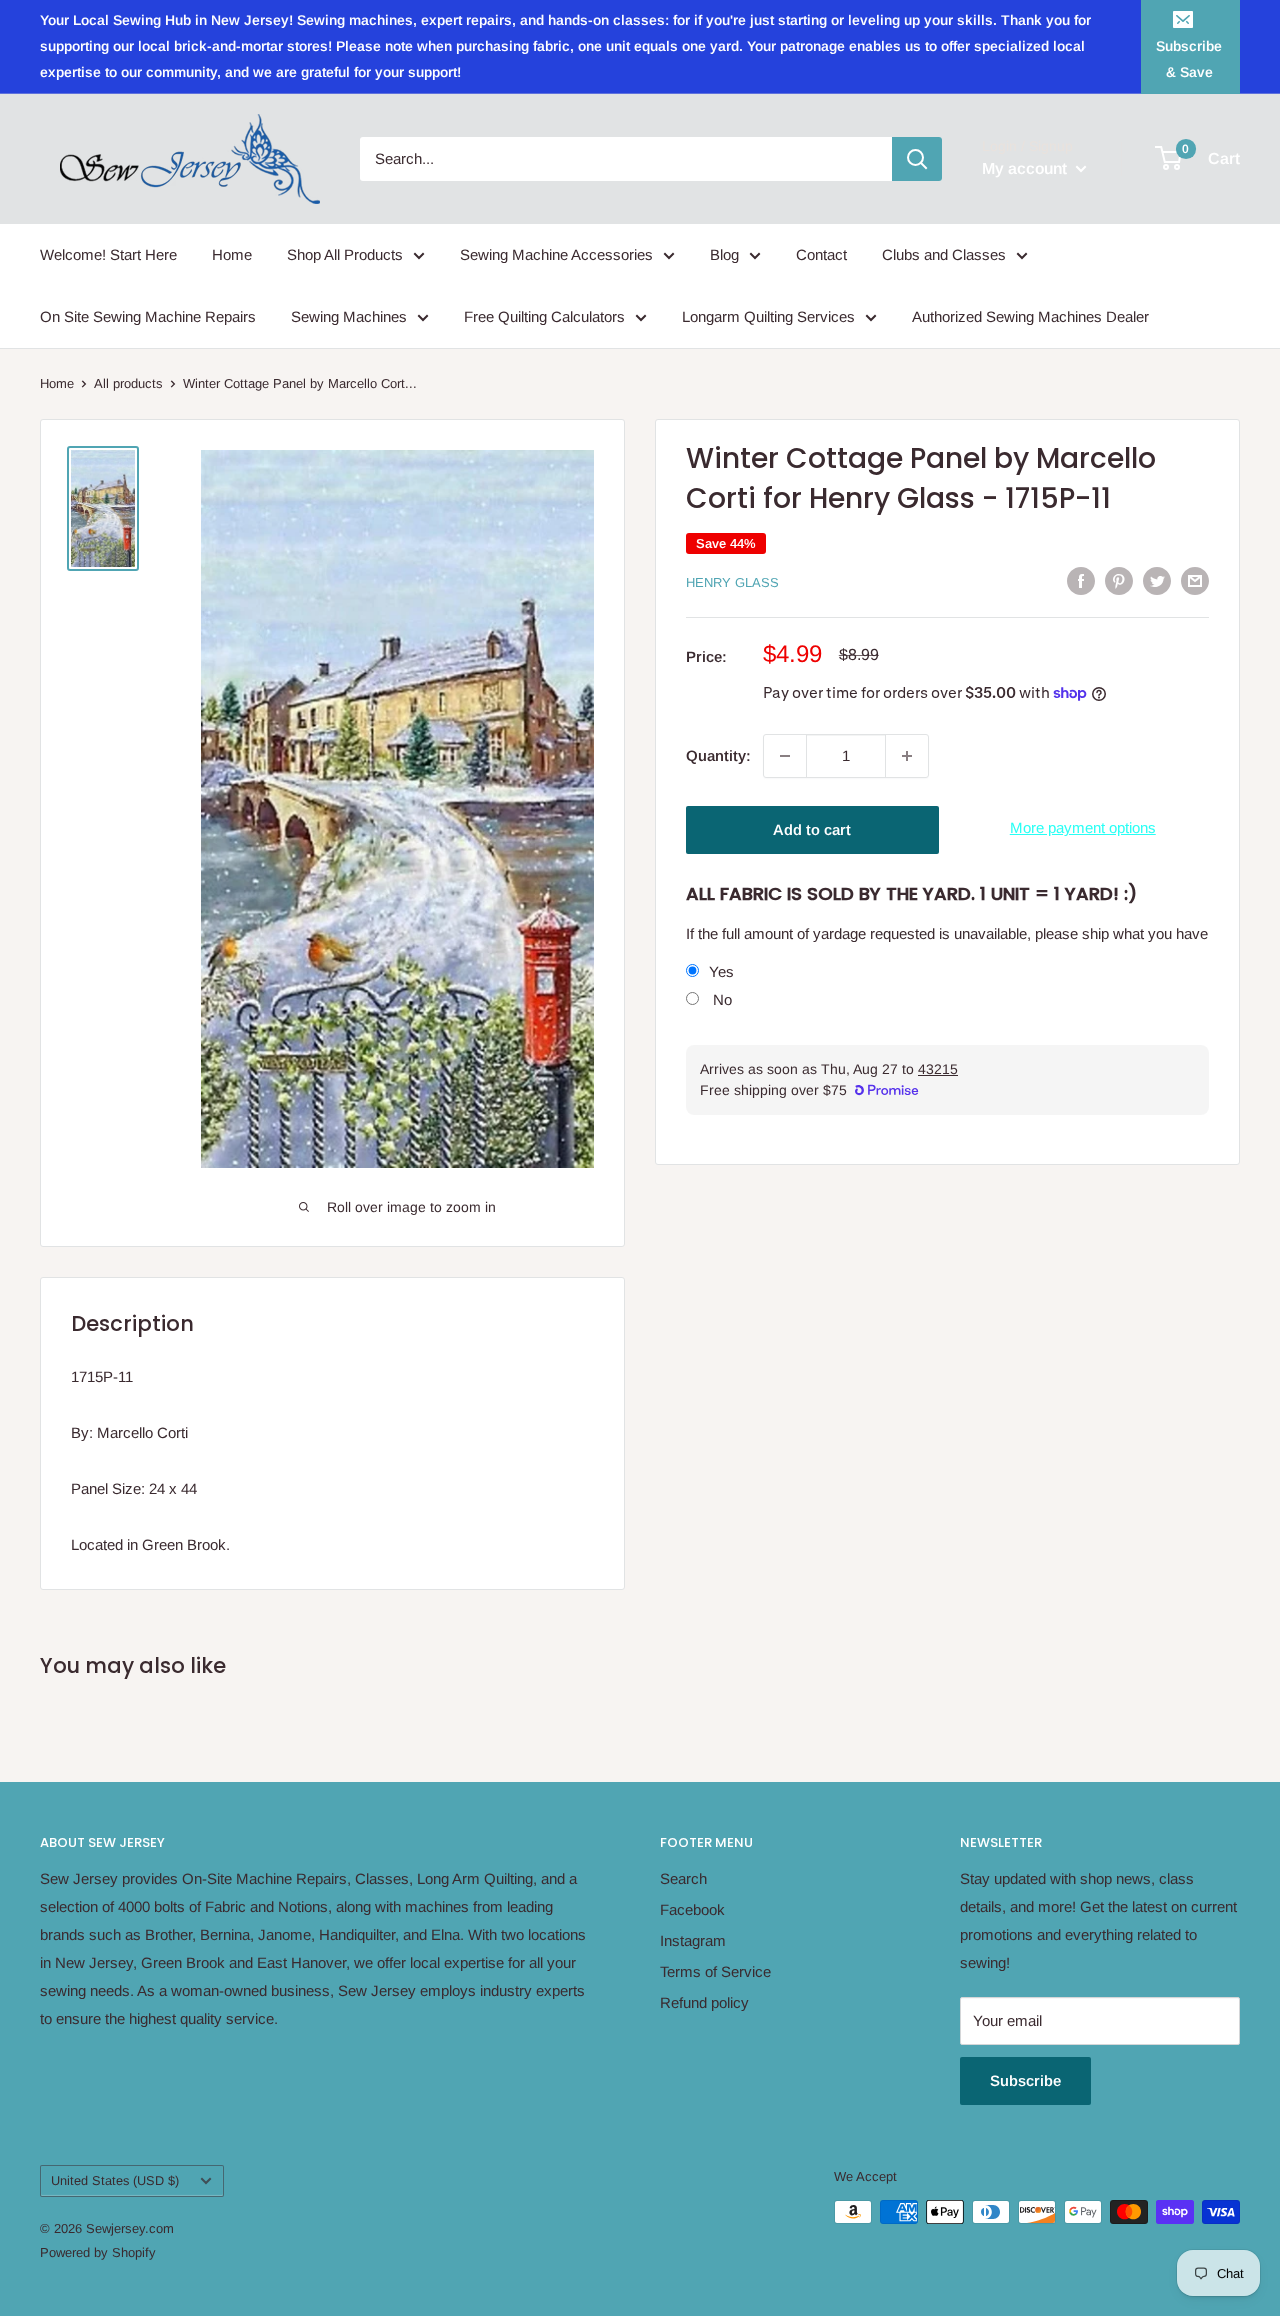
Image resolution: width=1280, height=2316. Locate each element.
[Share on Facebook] (1081, 580)
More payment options (1083, 827)
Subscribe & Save (1189, 59)
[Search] (917, 159)
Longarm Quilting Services (768, 316)
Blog (724, 254)
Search (683, 1878)
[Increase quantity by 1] (907, 756)
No (720, 1000)
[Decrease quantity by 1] (785, 756)
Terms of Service (715, 1971)
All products (128, 383)
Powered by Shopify (98, 2252)
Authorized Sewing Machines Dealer (1030, 316)
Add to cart (812, 829)
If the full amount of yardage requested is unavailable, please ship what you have (947, 934)
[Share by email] (1195, 580)
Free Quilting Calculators (544, 316)
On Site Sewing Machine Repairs (148, 316)
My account (1026, 168)
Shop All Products (345, 254)
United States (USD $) (115, 2180)
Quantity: (718, 755)
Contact (821, 254)
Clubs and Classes (944, 254)
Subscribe (1025, 2080)
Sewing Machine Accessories (556, 254)
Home (232, 254)
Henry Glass (732, 582)
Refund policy (704, 2002)
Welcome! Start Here (108, 254)
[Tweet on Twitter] (1157, 580)
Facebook (692, 1909)
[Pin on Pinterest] (1119, 580)
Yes (721, 972)
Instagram (693, 1940)
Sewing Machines (349, 316)
